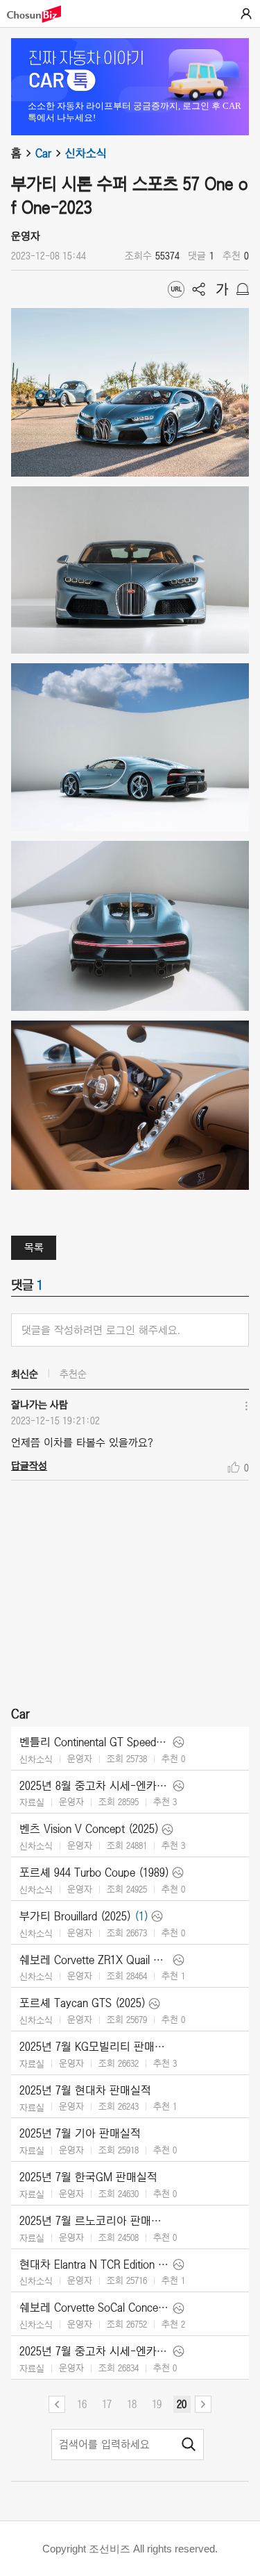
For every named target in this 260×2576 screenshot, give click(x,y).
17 (107, 2404)
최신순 (25, 1374)
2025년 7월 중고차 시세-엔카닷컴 (95, 2351)
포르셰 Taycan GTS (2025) (83, 2003)
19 (157, 2404)
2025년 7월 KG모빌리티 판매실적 (95, 2047)
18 (132, 2404)
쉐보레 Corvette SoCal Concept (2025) (95, 2308)
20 (182, 2404)
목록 (34, 1247)
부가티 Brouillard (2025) (75, 1916)
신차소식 (86, 153)
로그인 (246, 14)
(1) (141, 1916)
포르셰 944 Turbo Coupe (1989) (94, 1873)
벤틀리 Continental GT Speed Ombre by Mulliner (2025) (95, 1742)
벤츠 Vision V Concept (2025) (89, 1829)
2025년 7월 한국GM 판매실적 (88, 2177)
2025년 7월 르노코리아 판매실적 (95, 2221)
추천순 (73, 1374)
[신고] (243, 289)
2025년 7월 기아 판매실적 (80, 2133)
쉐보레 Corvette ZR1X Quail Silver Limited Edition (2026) (95, 1960)
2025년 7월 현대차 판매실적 (85, 2090)
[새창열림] (41, 14)
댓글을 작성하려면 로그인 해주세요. (101, 1330)
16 (82, 2404)
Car (43, 153)
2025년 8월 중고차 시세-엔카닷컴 (95, 1786)
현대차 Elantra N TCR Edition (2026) (95, 2264)
